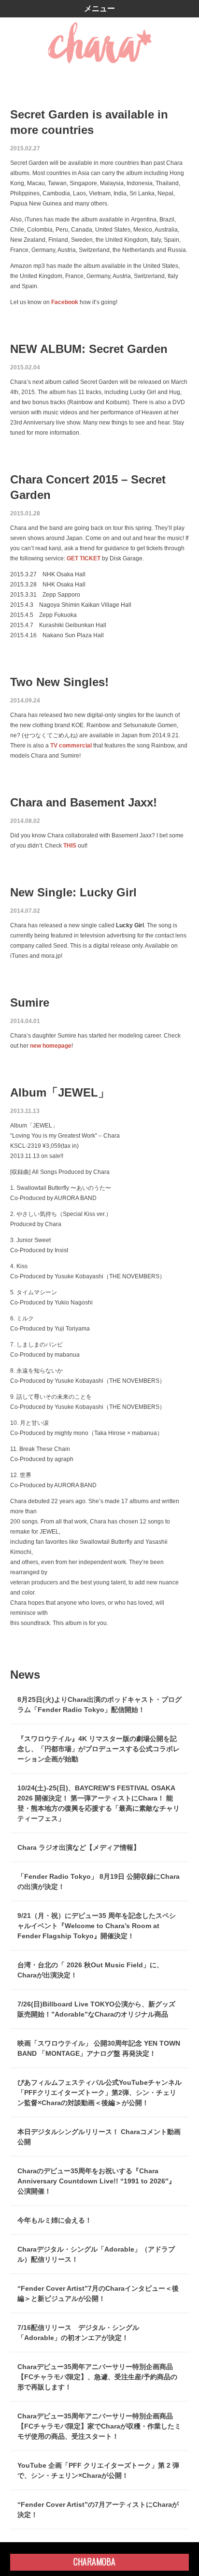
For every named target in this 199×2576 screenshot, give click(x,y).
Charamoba (94, 2561)
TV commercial (71, 746)
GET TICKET (84, 558)
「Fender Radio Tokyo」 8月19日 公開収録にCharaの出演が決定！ (99, 1881)
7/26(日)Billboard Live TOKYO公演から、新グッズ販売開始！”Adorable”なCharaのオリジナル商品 (96, 2009)
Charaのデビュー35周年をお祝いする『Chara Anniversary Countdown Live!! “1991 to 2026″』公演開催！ (96, 2181)
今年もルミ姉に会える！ (55, 2220)
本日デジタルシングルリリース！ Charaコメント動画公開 (99, 2137)
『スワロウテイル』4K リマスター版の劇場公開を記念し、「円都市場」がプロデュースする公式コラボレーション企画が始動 (99, 1749)
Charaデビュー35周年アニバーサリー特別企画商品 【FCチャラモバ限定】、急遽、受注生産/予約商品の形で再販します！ (97, 2377)
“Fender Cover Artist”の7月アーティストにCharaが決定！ (98, 2510)
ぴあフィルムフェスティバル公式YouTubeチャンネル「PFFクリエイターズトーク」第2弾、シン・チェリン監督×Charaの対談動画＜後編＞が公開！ (99, 2093)
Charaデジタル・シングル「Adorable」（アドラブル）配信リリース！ (96, 2254)
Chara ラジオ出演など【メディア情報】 (79, 1847)
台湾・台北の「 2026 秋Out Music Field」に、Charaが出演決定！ (90, 1970)
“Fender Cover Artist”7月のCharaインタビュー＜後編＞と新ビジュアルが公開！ (98, 2293)
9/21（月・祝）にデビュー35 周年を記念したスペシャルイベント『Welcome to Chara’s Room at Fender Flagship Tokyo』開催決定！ (97, 1926)
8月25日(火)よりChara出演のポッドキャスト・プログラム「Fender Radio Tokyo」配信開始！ (99, 1705)
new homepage (51, 1046)
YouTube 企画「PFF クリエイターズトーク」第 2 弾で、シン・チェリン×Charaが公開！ (98, 2470)
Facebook (65, 302)
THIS (70, 846)
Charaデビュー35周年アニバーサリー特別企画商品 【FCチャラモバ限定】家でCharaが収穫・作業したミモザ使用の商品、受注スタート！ (99, 2426)
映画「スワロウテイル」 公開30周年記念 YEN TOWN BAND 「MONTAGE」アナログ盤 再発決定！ (99, 2048)
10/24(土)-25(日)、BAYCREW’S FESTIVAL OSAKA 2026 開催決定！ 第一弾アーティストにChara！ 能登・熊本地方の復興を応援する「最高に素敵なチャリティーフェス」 (99, 1803)
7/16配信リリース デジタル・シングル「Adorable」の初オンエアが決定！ (78, 2333)
